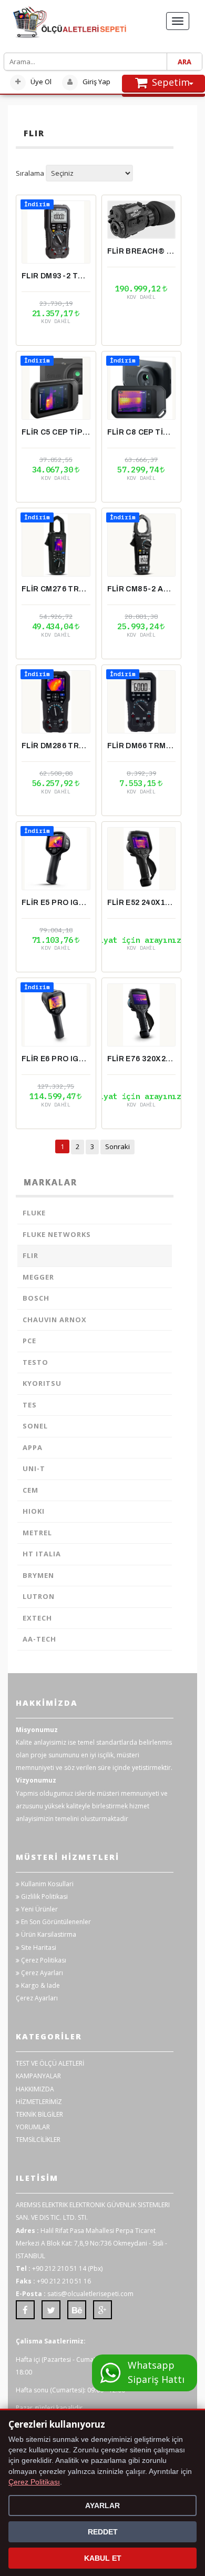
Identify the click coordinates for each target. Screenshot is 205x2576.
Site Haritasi (38, 1948)
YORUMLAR (33, 2127)
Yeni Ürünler (39, 1909)
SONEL (35, 1426)
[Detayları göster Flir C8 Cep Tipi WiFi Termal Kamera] (142, 388)
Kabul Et (103, 2558)
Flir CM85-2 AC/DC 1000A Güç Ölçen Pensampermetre (142, 589)
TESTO (35, 1362)
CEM (30, 1490)
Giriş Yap (96, 82)
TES (30, 1405)
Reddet (103, 2532)
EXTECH (37, 1618)
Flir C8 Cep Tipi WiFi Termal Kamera (142, 432)
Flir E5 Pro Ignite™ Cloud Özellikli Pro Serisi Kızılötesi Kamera (56, 903)
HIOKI (34, 1511)
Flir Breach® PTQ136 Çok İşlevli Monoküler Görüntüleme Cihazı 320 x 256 (142, 251)
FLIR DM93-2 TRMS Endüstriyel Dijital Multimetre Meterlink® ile (56, 276)
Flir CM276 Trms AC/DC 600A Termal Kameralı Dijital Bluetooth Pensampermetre (56, 589)
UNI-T (34, 1468)
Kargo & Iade (40, 1985)
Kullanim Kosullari (47, 1884)
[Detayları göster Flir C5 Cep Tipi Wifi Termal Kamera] (56, 388)
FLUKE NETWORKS (57, 1234)
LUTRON (39, 1596)
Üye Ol (40, 82)
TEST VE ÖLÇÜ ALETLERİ (50, 2063)
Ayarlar (102, 2505)
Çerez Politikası (43, 1960)
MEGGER (38, 1277)
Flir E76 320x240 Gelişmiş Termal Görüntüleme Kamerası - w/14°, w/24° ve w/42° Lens (142, 1059)
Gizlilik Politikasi (44, 1896)
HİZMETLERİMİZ (39, 2102)
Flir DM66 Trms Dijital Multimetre (142, 746)
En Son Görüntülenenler (55, 1922)
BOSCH (36, 1298)
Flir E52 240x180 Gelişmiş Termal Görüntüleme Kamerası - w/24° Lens (142, 903)
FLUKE (34, 1213)
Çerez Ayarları (41, 1973)
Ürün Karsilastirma (48, 1934)
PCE (29, 1341)
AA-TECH (39, 1639)
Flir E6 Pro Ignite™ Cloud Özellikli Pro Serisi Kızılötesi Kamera (56, 1059)
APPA (33, 1447)
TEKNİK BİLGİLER (39, 2114)
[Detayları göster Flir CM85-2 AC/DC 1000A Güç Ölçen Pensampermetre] (142, 545)
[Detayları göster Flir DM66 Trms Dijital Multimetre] (142, 702)
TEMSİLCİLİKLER (38, 2140)
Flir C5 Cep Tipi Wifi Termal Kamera (56, 432)
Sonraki (117, 1146)
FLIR (30, 1255)
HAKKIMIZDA (35, 2089)
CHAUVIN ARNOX (55, 1320)
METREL (37, 1533)
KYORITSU (42, 1383)
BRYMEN (38, 1575)
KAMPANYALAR (38, 2076)
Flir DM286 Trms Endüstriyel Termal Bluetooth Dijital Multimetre (56, 746)
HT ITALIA (42, 1554)
